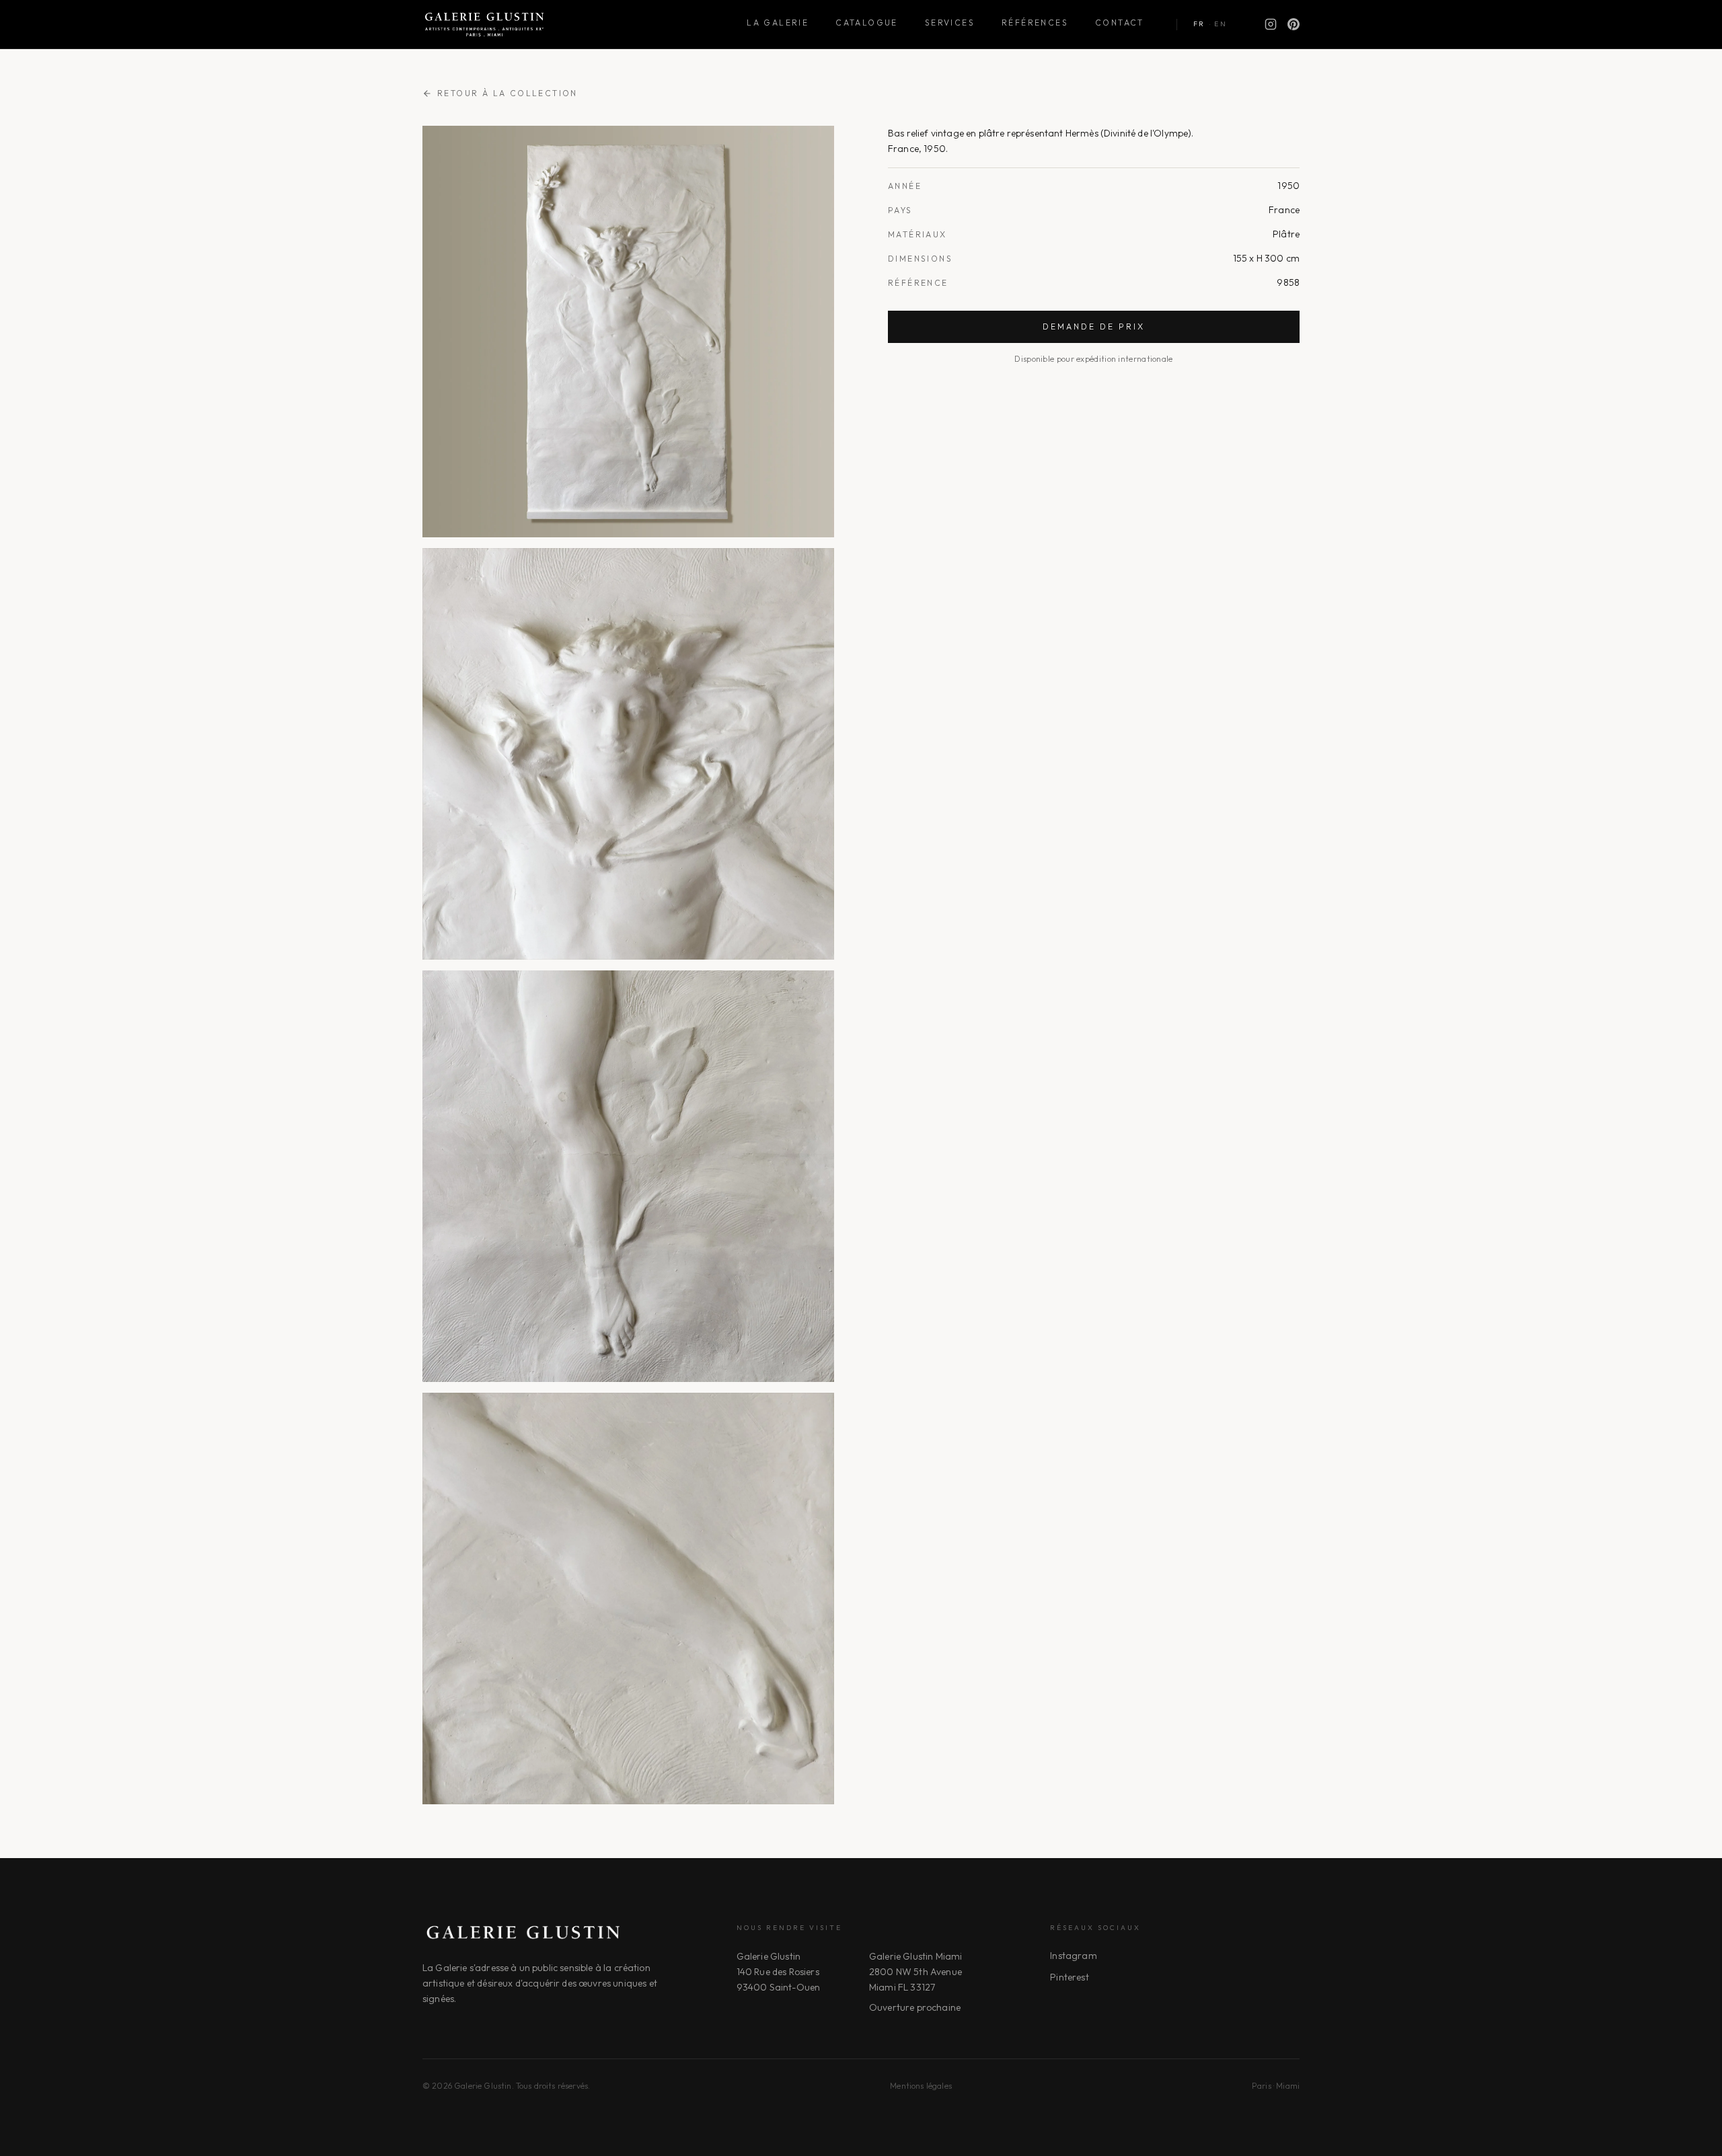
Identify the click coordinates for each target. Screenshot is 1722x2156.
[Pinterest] (1294, 24)
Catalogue (867, 23)
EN (1221, 24)
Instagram (1073, 1956)
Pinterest (1069, 1977)
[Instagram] (1271, 24)
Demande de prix (1094, 326)
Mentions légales (921, 2086)
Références (1035, 23)
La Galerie (778, 23)
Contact (1120, 23)
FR (1199, 24)
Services (950, 23)
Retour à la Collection (508, 93)
